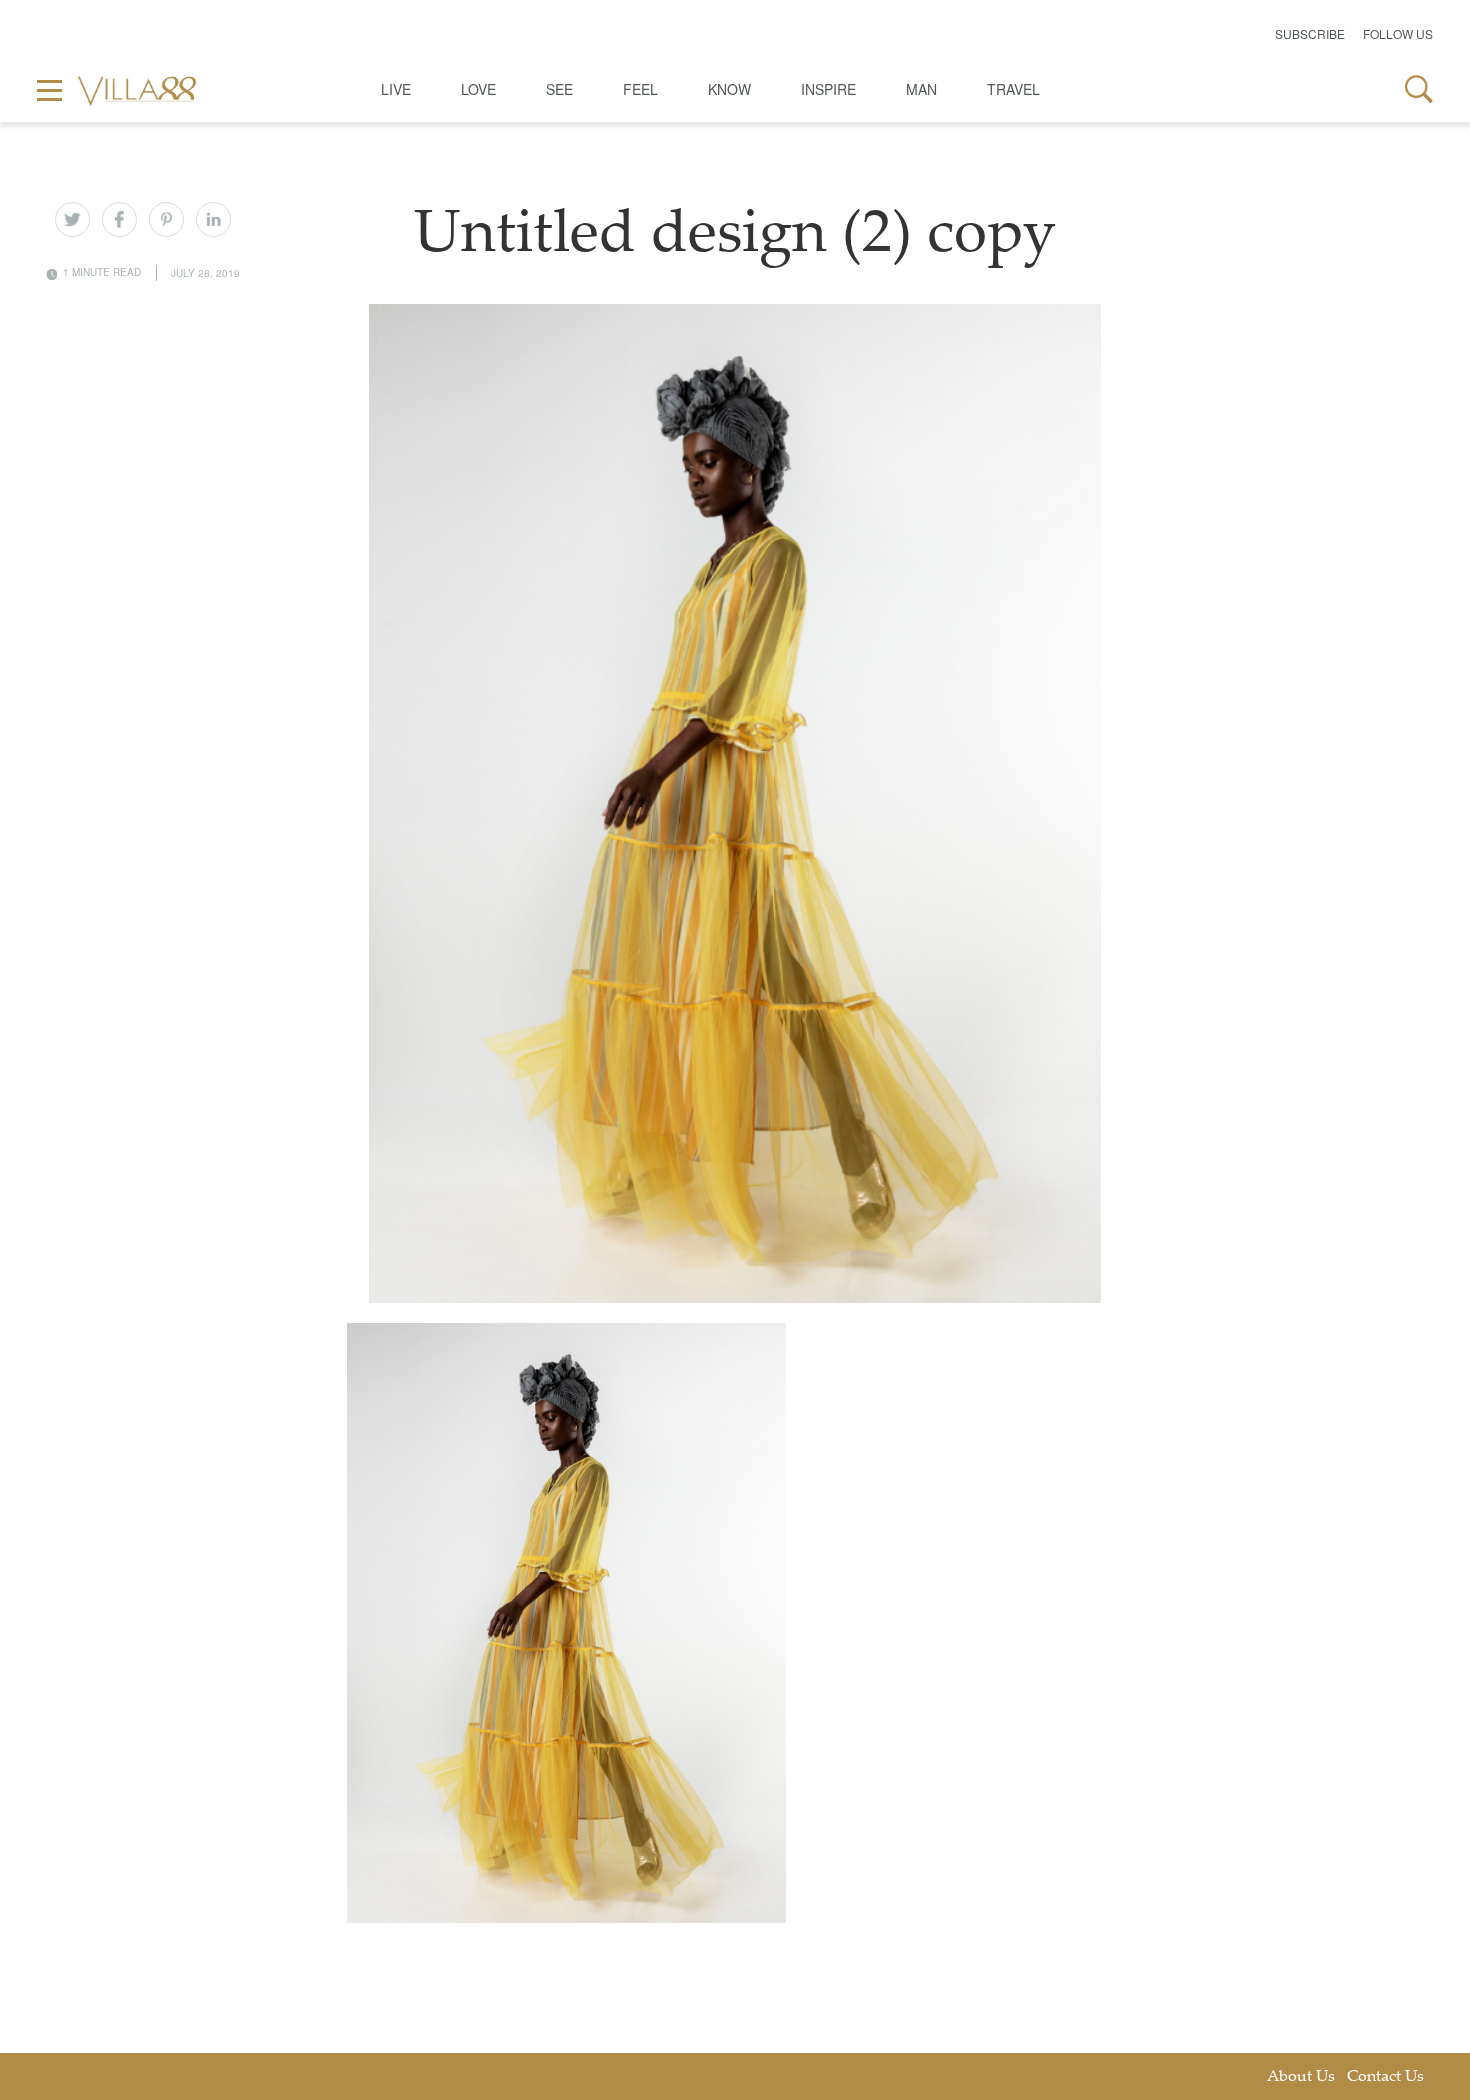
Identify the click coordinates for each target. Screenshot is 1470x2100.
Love (478, 89)
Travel (1013, 89)
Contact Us (1385, 2077)
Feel (640, 89)
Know (729, 89)
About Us (1301, 2077)
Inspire (828, 89)
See (559, 89)
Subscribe (1310, 33)
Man (921, 89)
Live (396, 89)
